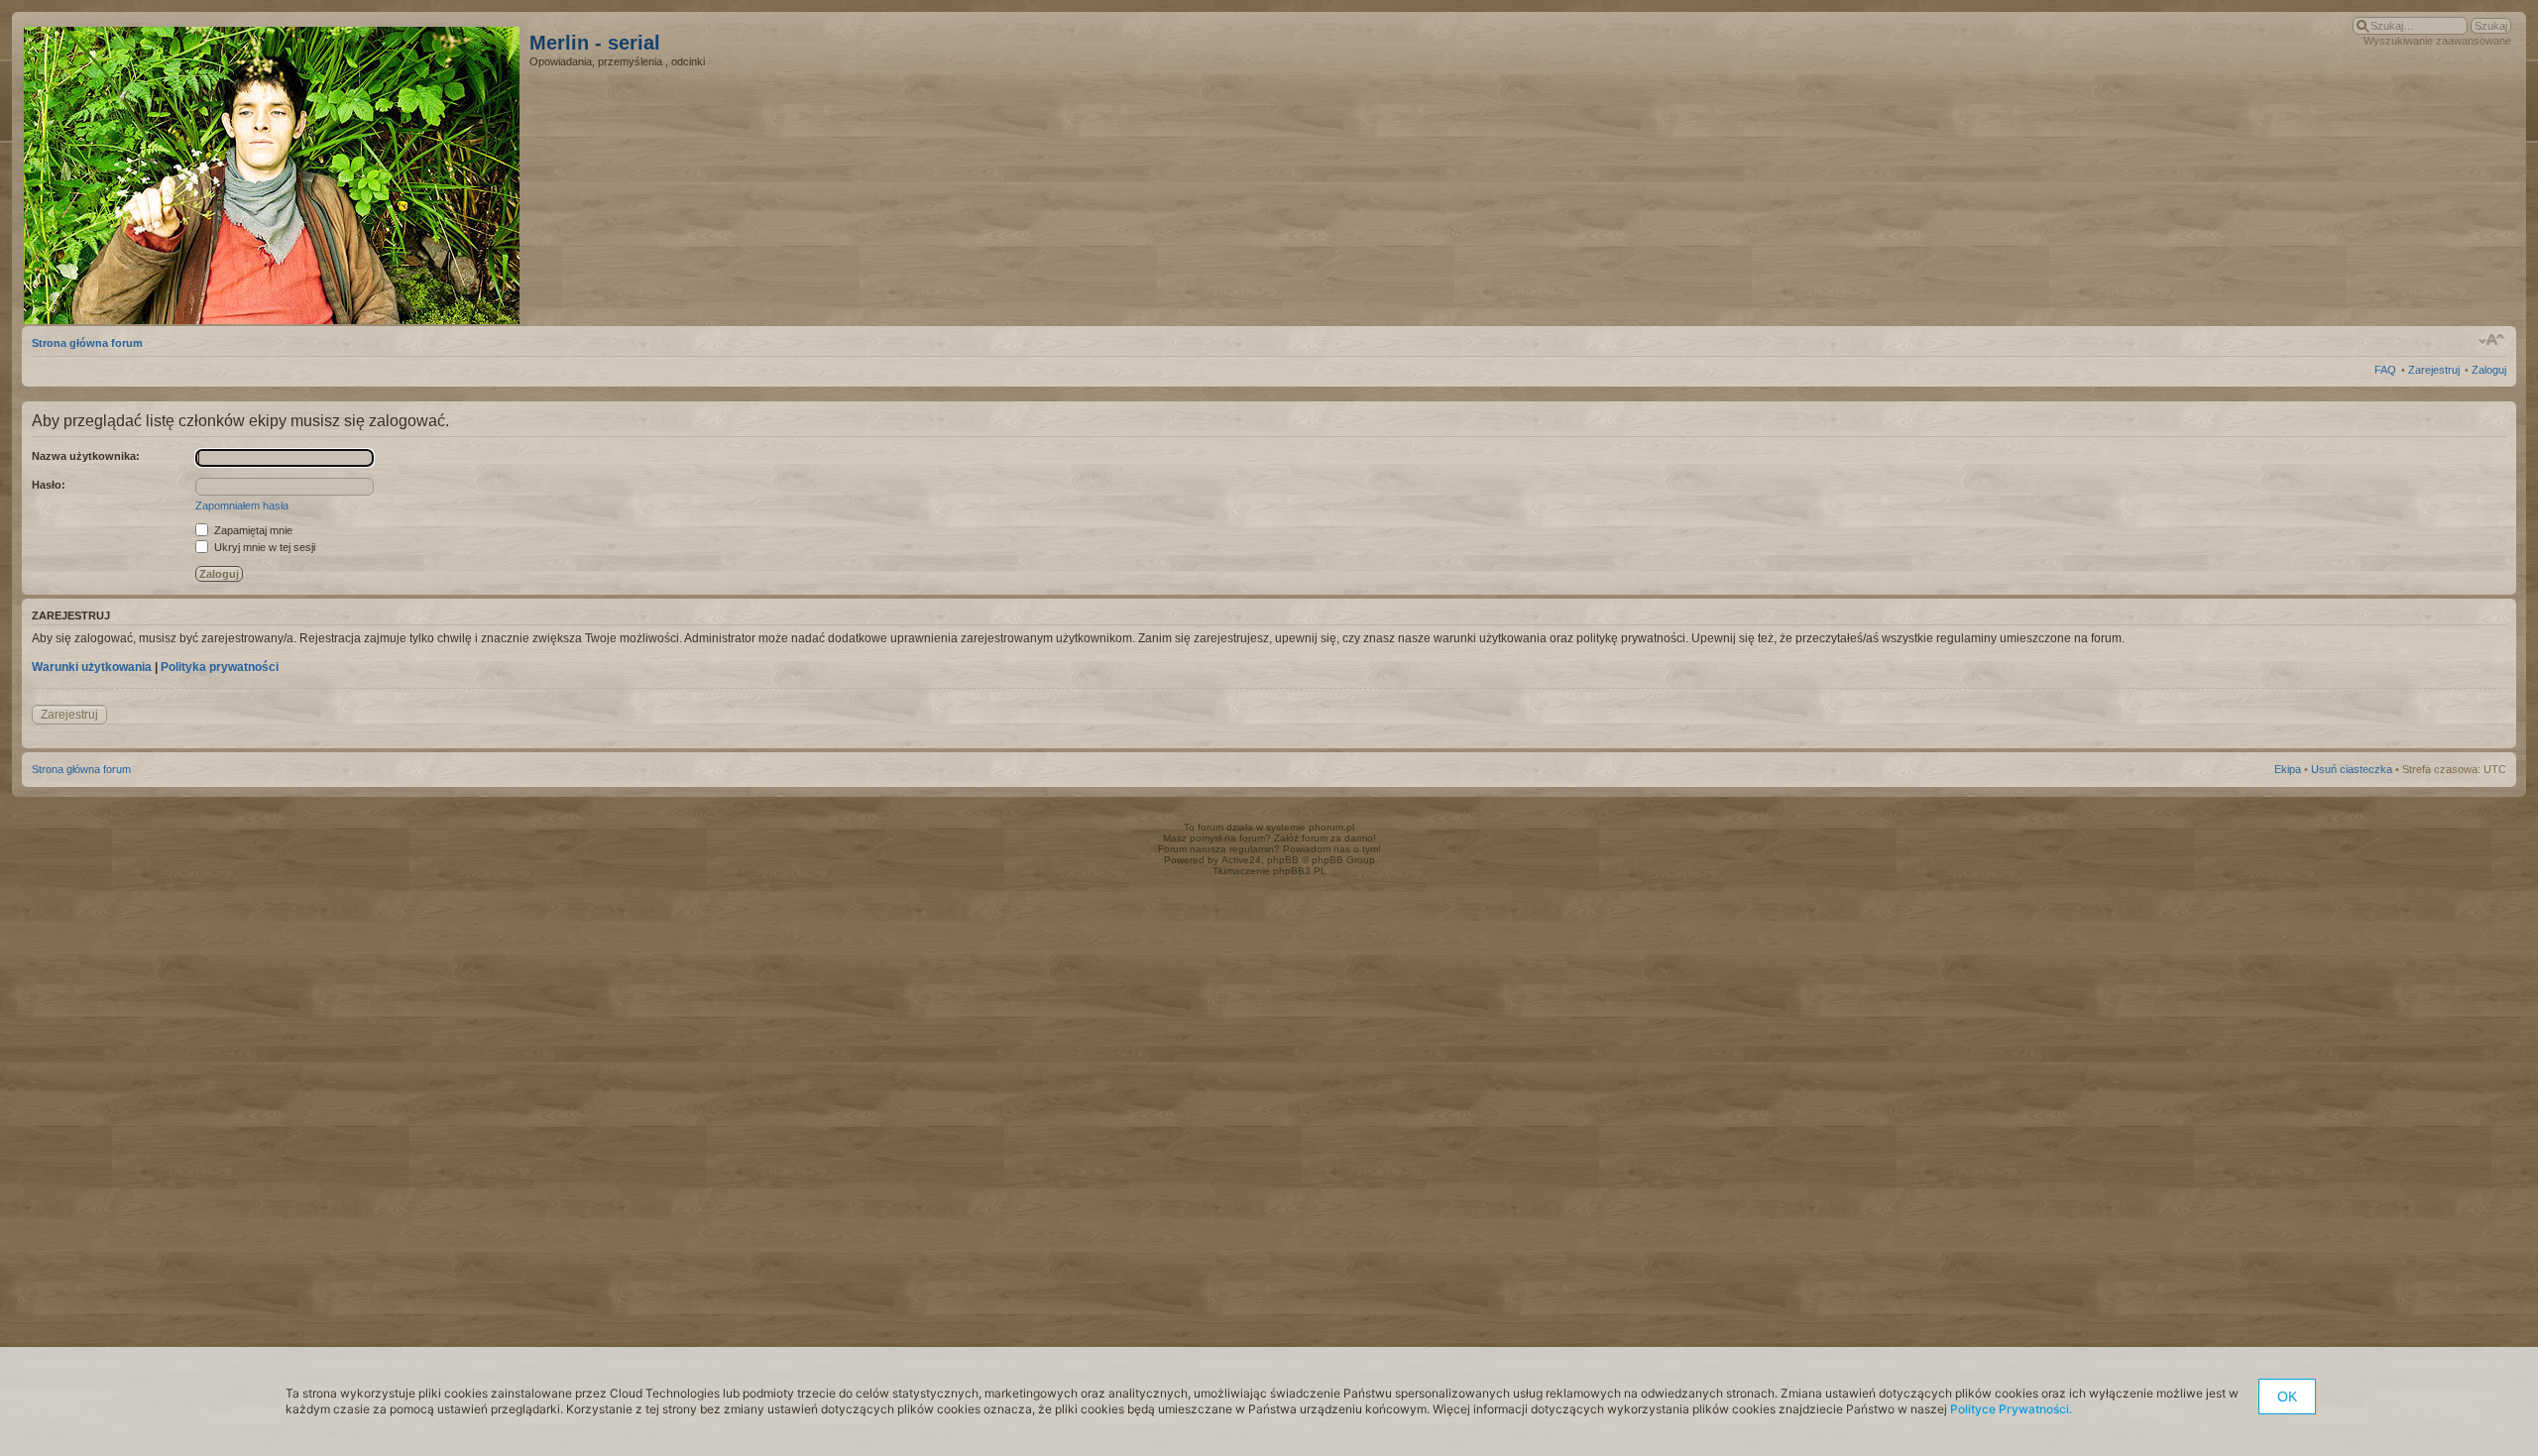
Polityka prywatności (220, 667)
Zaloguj (2489, 370)
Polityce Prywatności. (2011, 1409)
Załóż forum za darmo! (1325, 838)
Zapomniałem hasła (242, 505)
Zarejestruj (2434, 370)
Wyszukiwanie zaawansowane (2437, 41)
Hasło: (49, 485)
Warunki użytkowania (92, 667)
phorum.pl (1331, 827)
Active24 (1241, 860)
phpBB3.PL (1300, 871)
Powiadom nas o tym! (1332, 849)
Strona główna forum (87, 343)
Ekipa (2288, 769)
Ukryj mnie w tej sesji (263, 547)
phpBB (1283, 860)
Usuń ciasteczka (2352, 769)
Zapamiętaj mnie (252, 530)
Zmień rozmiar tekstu (2492, 340)
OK (2287, 1397)
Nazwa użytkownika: (86, 456)
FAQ (2385, 370)
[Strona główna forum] (276, 171)
